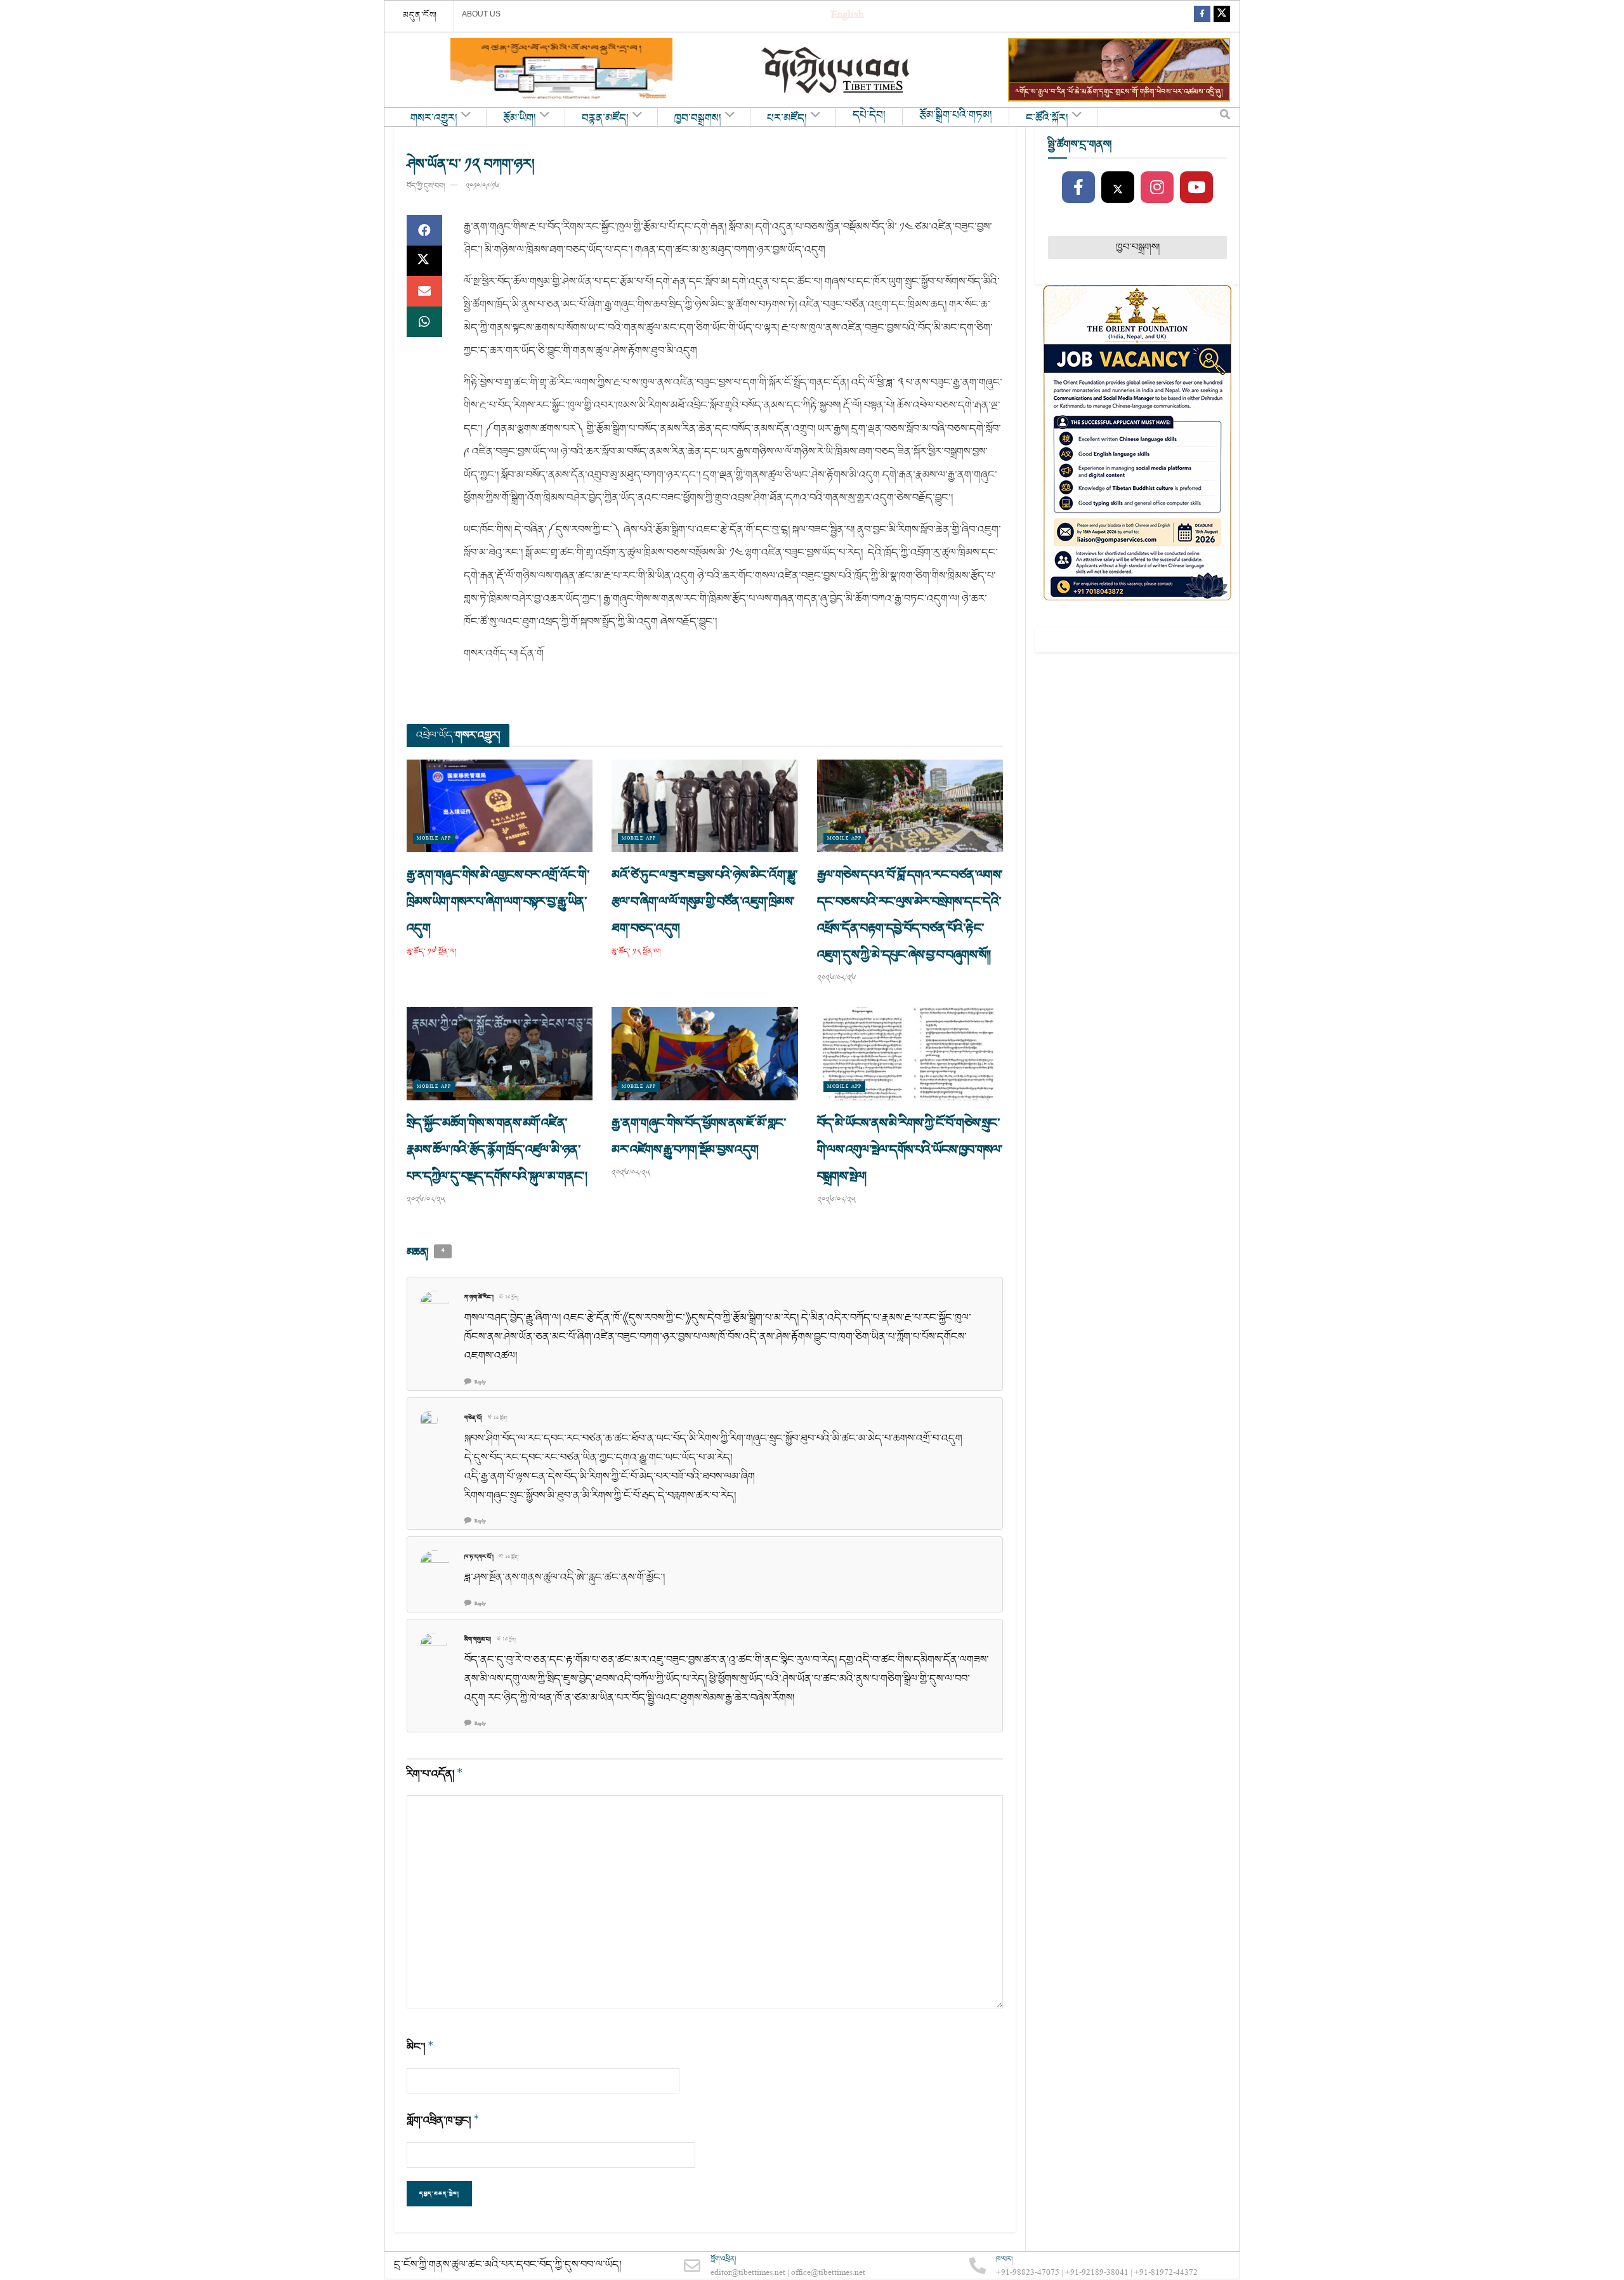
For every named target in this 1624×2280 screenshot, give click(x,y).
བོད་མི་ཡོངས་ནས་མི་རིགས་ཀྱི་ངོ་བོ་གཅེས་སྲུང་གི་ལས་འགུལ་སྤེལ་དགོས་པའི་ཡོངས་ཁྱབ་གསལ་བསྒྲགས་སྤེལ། (910, 1150)
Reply (480, 1382)
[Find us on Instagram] (1157, 188)
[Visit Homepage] (837, 70)
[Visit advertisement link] (561, 70)
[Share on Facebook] (424, 230)
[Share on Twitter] (424, 261)
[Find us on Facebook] (1202, 16)
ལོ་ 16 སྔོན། (509, 1298)
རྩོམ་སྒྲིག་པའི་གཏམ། (956, 115)
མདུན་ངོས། (420, 15)
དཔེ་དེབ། (869, 115)
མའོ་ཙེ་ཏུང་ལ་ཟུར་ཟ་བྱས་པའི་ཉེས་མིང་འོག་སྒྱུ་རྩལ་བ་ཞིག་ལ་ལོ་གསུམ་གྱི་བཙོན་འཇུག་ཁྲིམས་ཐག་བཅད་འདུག (704, 902)
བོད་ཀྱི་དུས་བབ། (426, 186)
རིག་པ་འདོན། (435, 1774)
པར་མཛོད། (787, 119)
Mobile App (434, 839)
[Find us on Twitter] (1222, 16)
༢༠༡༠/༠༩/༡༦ (482, 186)
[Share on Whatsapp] (424, 322)
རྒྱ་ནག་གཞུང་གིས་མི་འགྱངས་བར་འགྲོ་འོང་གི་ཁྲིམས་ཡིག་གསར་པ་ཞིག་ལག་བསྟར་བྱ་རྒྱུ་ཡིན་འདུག (498, 902)
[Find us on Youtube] (1196, 188)
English (847, 16)
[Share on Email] (424, 291)
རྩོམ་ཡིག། (520, 119)
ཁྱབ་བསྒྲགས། (698, 119)
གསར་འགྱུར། (434, 119)
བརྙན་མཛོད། (605, 119)
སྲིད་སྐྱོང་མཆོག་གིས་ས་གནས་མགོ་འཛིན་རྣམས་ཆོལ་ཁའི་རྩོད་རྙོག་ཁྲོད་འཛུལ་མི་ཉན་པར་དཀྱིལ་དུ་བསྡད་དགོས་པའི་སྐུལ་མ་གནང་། (498, 1150)
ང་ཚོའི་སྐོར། (1047, 119)
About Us (481, 14)
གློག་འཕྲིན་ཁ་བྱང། (443, 2120)
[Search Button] (1225, 117)
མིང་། (420, 2047)
